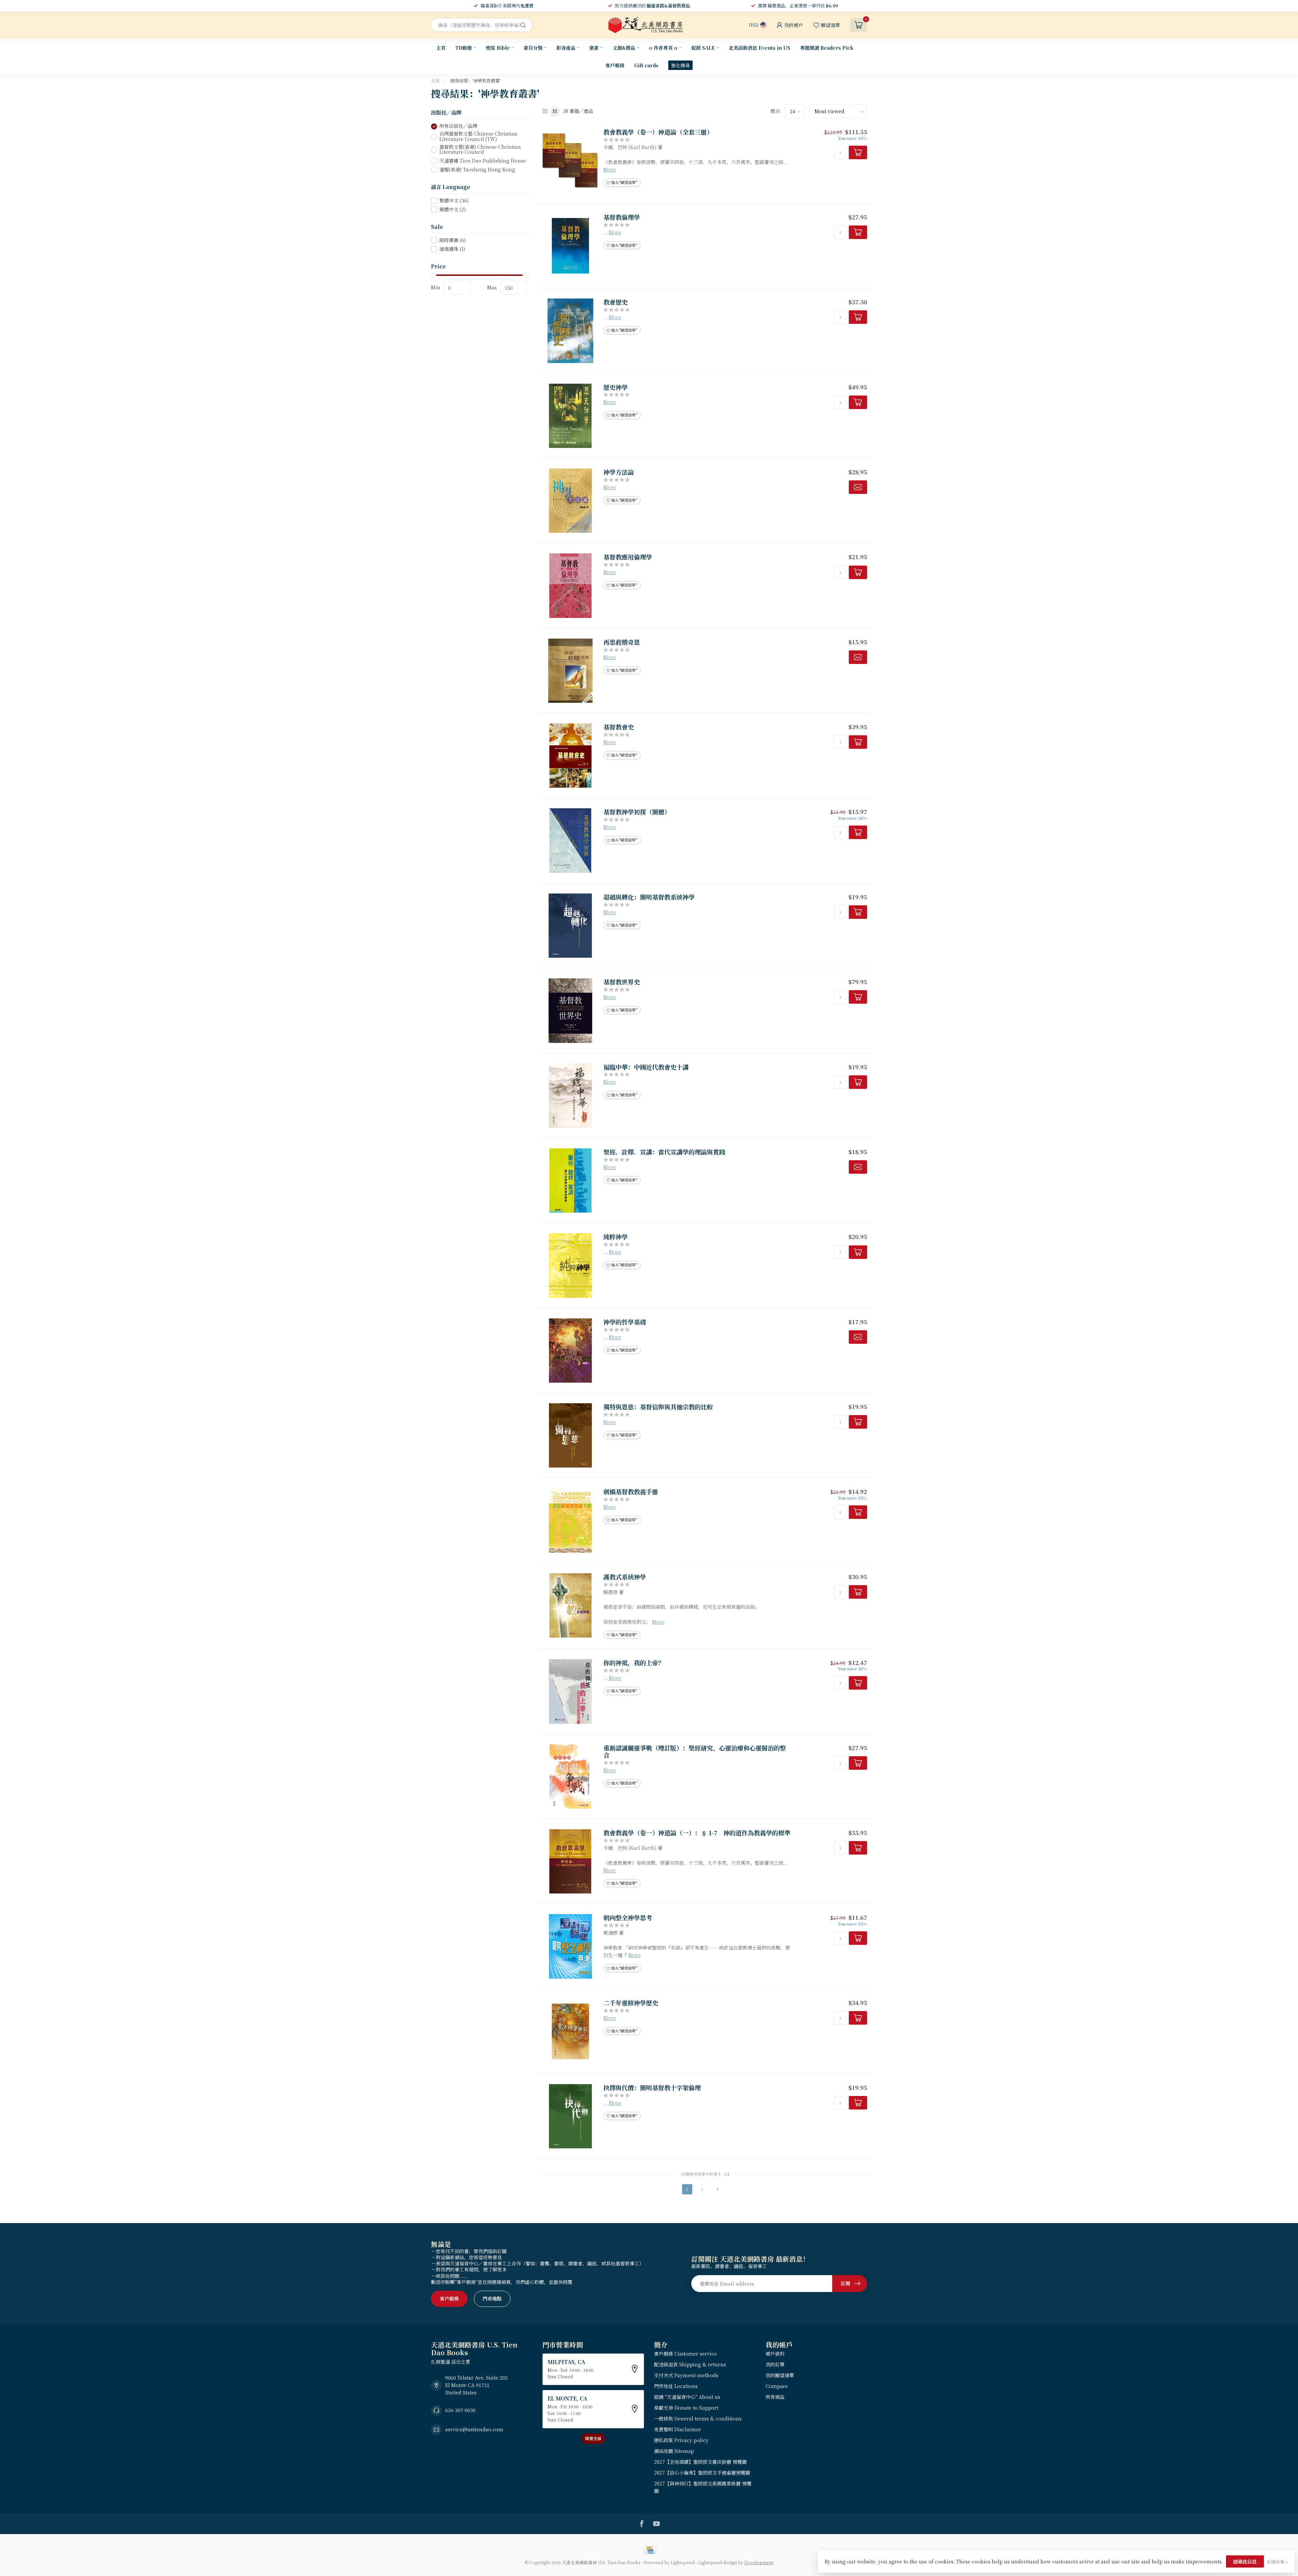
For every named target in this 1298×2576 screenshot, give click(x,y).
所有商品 (775, 2397)
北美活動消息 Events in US (760, 48)
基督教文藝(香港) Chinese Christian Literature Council (480, 150)
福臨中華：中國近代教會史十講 (646, 1067)
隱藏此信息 (1245, 2561)
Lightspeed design (717, 2562)
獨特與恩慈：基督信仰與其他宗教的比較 (658, 1407)
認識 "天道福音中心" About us (687, 2397)
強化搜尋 (680, 65)
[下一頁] (718, 2189)
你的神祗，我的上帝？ (634, 1663)
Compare (777, 2386)
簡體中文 (453, 209)
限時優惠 (453, 241)
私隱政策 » (1277, 2562)
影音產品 (566, 48)
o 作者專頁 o (663, 48)
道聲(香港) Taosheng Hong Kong (477, 170)
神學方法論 (619, 472)
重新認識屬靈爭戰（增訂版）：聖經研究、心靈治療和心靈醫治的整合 (695, 1752)
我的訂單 (775, 2364)
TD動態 (464, 48)
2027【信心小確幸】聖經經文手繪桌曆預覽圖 (702, 2473)
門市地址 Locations (676, 2386)
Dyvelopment (759, 2562)
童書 (594, 48)
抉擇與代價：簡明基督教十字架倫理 (652, 2088)
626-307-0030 (460, 2410)
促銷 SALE (703, 48)
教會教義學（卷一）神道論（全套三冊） (658, 132)
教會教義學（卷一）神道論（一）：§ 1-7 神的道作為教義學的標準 (697, 1833)
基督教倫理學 (622, 217)
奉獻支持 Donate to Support (686, 2408)
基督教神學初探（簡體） (637, 812)
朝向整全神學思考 (628, 1918)
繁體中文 (454, 201)
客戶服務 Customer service (686, 2354)
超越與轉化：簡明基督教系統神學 (649, 897)
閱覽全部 (593, 2438)
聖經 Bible (498, 48)
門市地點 (492, 2298)
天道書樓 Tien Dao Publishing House (483, 161)
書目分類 (533, 48)
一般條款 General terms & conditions (698, 2418)
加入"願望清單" (624, 182)
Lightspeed (683, 2562)
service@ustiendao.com (474, 2429)
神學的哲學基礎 (625, 1322)
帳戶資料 (775, 2354)
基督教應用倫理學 (628, 557)
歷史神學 (616, 387)
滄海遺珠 (452, 249)
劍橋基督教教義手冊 (631, 1492)
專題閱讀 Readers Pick (827, 48)
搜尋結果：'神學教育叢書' (475, 81)
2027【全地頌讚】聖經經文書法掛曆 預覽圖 (700, 2462)
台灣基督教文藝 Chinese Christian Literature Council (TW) (478, 137)
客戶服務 (615, 65)
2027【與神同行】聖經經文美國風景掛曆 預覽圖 (703, 2487)
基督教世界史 (622, 982)
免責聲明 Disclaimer (678, 2429)
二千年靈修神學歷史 (631, 2003)
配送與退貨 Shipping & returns (690, 2364)
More (610, 169)
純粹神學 (616, 1237)
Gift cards (646, 65)
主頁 (441, 48)
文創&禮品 (624, 48)
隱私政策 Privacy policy (681, 2440)
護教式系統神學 (625, 1577)
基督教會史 (619, 727)
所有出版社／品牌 (458, 126)
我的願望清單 (780, 2375)
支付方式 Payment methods (686, 2375)
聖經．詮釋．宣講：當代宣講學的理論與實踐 (664, 1152)
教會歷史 (616, 302)
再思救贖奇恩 (622, 642)
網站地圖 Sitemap (674, 2451)
